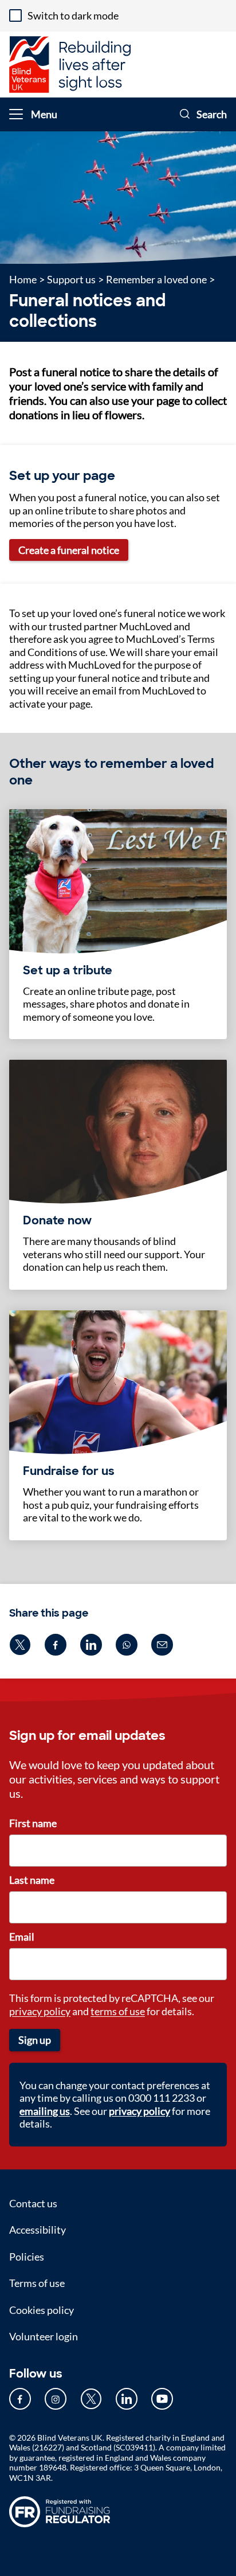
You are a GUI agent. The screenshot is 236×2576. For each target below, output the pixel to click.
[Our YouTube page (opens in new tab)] (162, 2399)
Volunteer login (44, 2336)
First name (33, 1823)
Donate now (57, 1220)
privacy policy (40, 2011)
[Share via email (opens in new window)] (162, 1645)
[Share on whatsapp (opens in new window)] (127, 1645)
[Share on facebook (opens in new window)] (56, 1645)
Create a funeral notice (69, 550)
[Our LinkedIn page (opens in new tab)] (127, 2399)
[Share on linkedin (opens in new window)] (91, 1645)
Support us (71, 279)
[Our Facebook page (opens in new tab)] (20, 2399)
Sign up (35, 2040)
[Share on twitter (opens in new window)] (20, 1645)
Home (23, 279)
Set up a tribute (68, 970)
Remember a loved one (156, 279)
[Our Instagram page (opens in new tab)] (56, 2399)
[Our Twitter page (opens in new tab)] (91, 2399)
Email (22, 1937)
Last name (32, 1880)
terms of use (118, 2011)
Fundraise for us (69, 1471)
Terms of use (37, 2283)
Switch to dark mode (73, 15)
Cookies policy (42, 2310)
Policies (27, 2257)
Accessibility (38, 2230)
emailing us (45, 2111)
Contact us (33, 2203)
